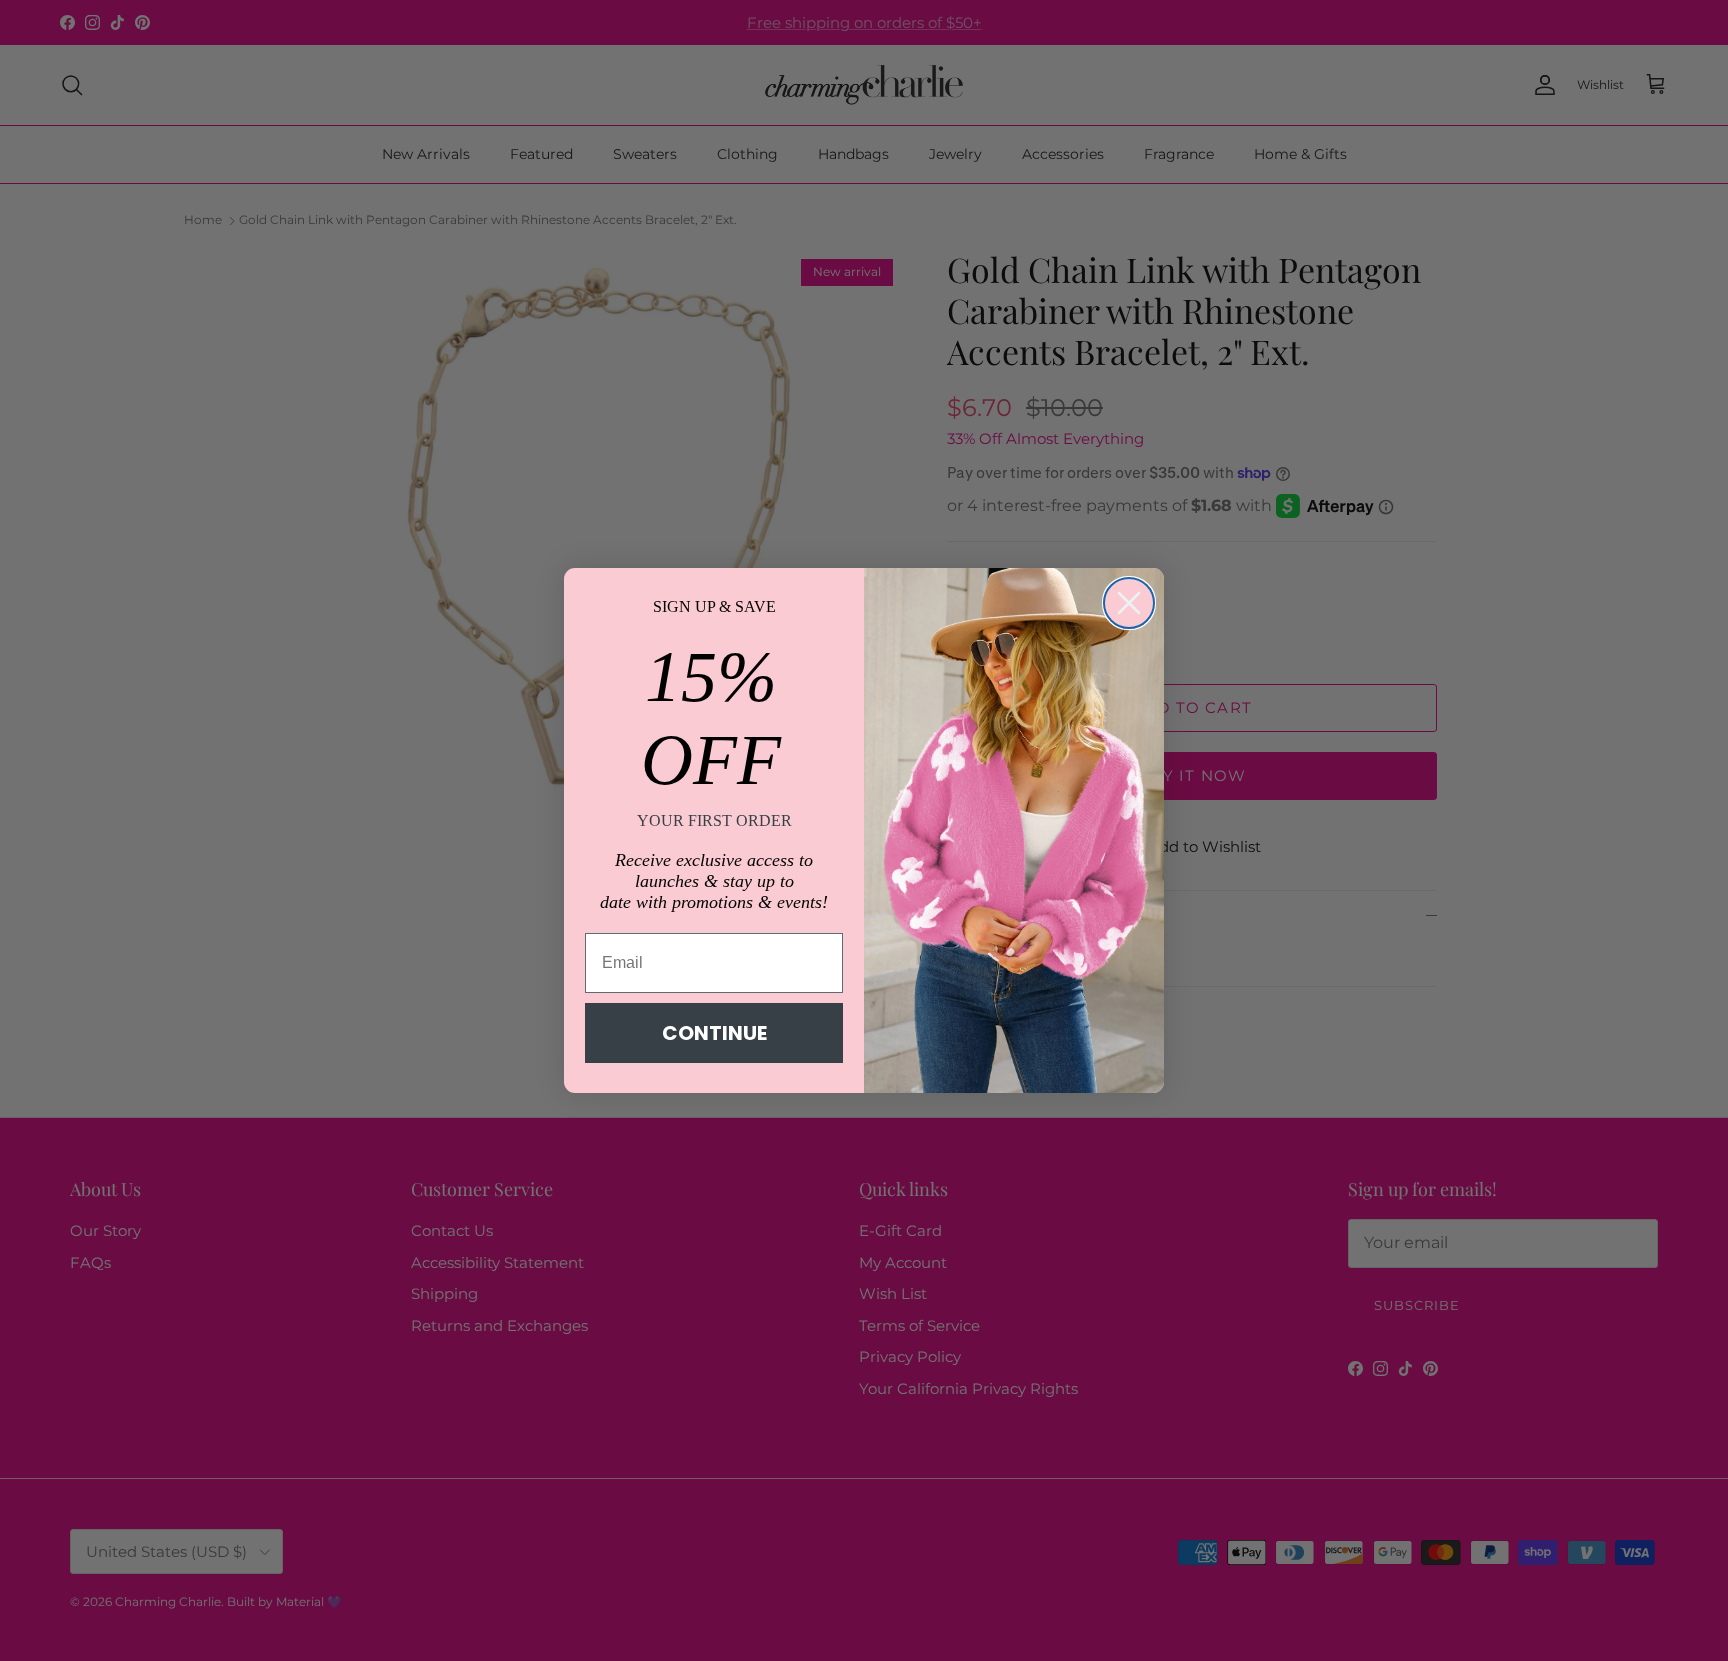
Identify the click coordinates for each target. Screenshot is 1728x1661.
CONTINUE (714, 1033)
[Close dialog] (1129, 603)
